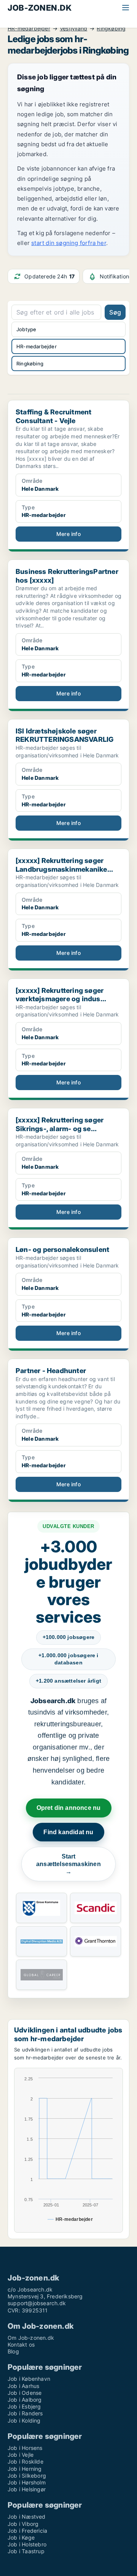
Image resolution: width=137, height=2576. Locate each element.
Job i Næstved (27, 2517)
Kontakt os (21, 2344)
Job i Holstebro (27, 2544)
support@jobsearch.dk (37, 2303)
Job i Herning (25, 2469)
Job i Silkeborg (27, 2476)
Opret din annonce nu (69, 1808)
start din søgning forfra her (69, 243)
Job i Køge (21, 2537)
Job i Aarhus (23, 2386)
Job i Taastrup (26, 2551)
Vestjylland (73, 28)
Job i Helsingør (27, 2489)
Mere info (68, 534)
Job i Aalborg (25, 2400)
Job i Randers (25, 2413)
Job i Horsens (25, 2448)
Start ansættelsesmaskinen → (68, 1864)
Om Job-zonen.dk (31, 2338)
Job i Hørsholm (27, 2482)
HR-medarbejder (29, 28)
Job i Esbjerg (24, 2406)
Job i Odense (25, 2393)
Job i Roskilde (25, 2461)
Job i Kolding (24, 2420)
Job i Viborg (23, 2524)
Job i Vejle (21, 2455)
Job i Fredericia (27, 2531)
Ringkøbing (111, 28)
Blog (13, 2351)
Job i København (29, 2379)
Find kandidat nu (68, 1832)
